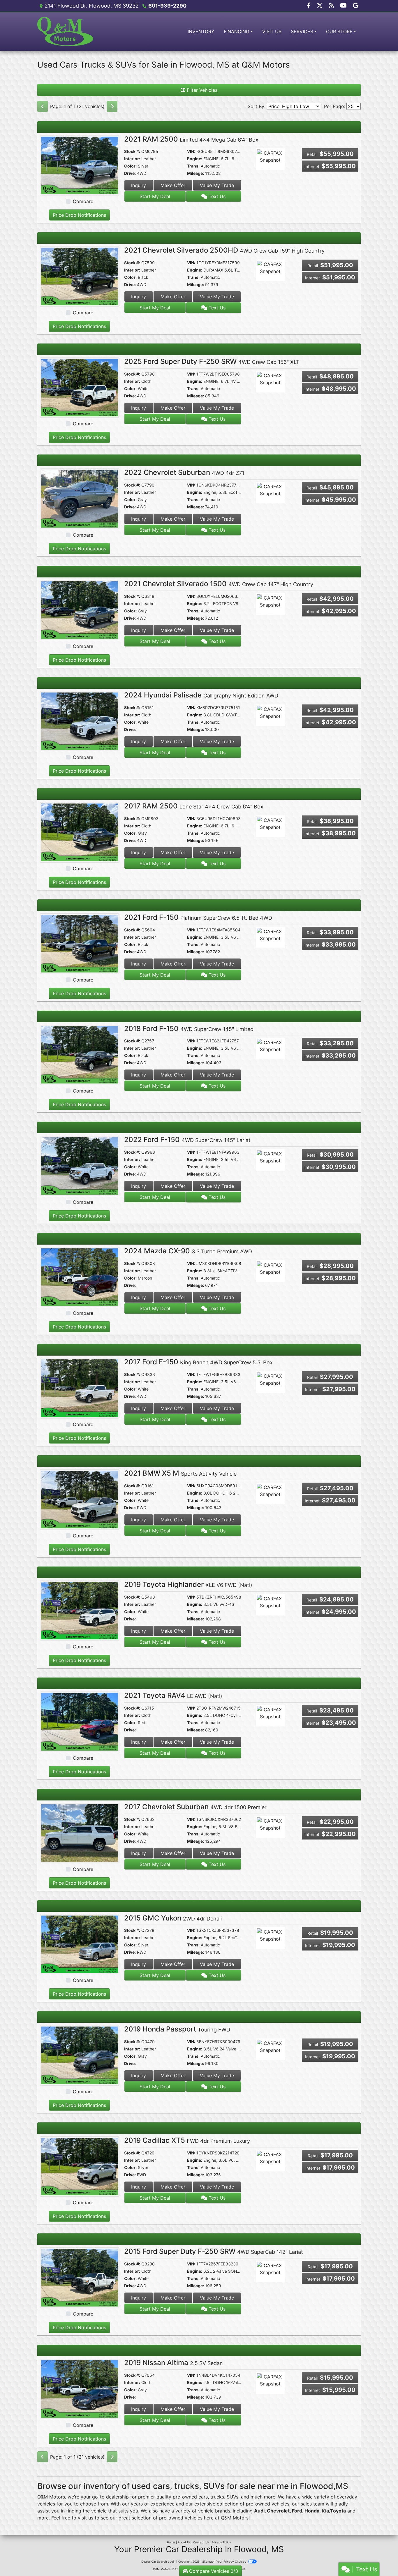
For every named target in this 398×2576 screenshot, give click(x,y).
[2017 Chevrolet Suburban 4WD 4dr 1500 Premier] (80, 1833)
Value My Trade (217, 185)
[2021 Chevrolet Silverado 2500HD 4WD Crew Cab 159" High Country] (80, 276)
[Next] (112, 106)
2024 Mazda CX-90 (188, 1251)
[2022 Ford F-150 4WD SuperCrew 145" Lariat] (80, 1165)
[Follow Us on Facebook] (309, 6)
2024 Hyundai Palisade (201, 695)
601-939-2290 (167, 6)
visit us (86, 2518)
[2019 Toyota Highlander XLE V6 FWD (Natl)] (80, 1610)
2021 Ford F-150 (198, 917)
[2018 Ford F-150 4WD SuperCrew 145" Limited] (80, 1054)
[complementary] (381, 2559)
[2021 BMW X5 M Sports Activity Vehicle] (80, 1499)
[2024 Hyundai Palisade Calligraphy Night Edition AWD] (80, 721)
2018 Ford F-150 (189, 1029)
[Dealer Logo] (66, 31)
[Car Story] (287, 160)
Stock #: (132, 151)
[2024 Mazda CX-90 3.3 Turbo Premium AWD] (80, 1277)
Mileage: (196, 173)
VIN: (191, 151)
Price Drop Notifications (79, 215)
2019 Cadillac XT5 (187, 2140)
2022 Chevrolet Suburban (184, 472)
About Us (184, 2542)
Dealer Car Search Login (158, 2561)
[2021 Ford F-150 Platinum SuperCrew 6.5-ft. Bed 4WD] (80, 943)
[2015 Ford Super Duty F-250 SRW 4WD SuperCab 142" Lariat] (80, 2277)
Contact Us (201, 2542)
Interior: (132, 159)
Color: (130, 166)
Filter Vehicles (201, 90)
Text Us (216, 196)
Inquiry (139, 185)
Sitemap (208, 2561)
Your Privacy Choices (231, 2561)
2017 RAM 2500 (194, 806)
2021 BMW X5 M (180, 1473)
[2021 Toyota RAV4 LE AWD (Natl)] (80, 1722)
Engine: (195, 159)
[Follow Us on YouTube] (344, 6)
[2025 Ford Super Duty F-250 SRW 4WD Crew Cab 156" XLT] (80, 387)
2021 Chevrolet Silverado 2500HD (224, 250)
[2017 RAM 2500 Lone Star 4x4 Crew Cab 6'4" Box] (80, 832)
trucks (217, 2497)
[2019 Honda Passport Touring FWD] (80, 2055)
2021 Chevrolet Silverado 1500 (219, 584)
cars (203, 2497)
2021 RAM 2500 (191, 139)
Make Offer (173, 185)
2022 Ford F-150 (187, 1140)
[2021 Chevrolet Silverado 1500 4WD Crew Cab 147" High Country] (80, 609)
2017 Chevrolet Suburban (195, 1807)
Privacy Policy (221, 2542)
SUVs (233, 2497)
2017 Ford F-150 (198, 1362)
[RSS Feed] (332, 6)
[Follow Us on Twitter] (320, 6)
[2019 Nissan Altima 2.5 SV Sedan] (80, 2388)
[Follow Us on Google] (356, 6)
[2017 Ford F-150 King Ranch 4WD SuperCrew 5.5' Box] (80, 1388)
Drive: (130, 173)
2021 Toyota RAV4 (173, 1695)
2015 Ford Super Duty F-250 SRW (214, 2251)
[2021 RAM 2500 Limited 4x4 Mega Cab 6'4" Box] (80, 165)
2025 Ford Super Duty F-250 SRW (212, 361)
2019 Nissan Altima (174, 2363)
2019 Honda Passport (177, 2029)
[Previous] (43, 106)
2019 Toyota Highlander (188, 1584)
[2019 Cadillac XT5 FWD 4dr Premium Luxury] (80, 2166)
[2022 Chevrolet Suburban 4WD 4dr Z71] (80, 498)
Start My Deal (155, 196)
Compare (83, 201)
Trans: (193, 166)
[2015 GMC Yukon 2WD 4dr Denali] (80, 1944)
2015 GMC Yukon (173, 1918)
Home (171, 2542)
